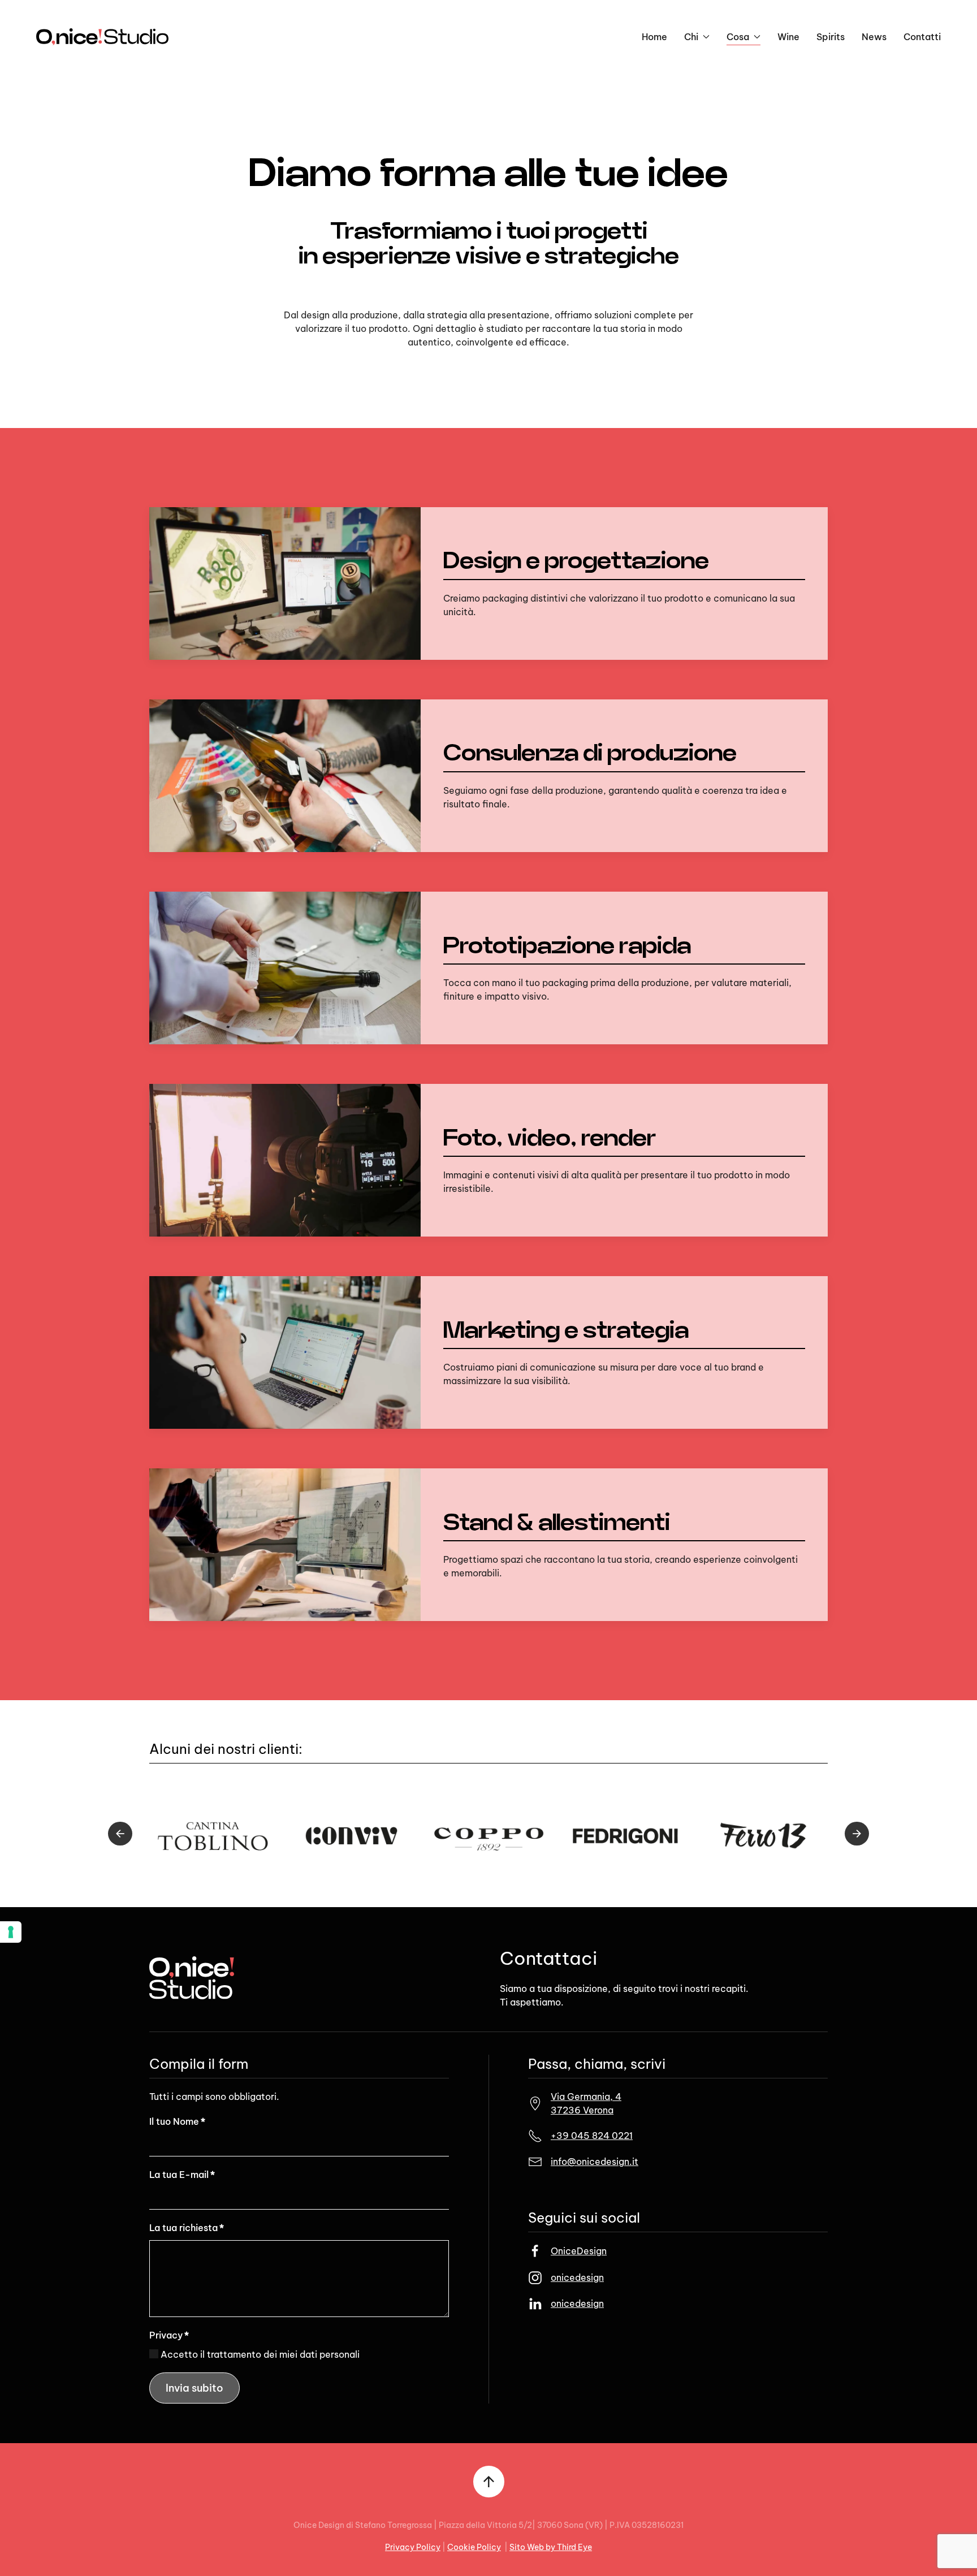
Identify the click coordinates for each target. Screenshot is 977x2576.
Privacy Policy (413, 2547)
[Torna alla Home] (102, 37)
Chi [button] (691, 37)
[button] (120, 1834)
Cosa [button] (738, 37)
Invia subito (194, 2388)
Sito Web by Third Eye (551, 2547)
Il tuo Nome (177, 2121)
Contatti (922, 37)
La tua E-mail (182, 2175)
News (874, 37)
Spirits (831, 37)
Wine (788, 37)
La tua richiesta (187, 2228)
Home (654, 37)
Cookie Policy (474, 2547)
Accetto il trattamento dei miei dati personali (259, 2354)
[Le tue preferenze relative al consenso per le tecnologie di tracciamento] (11, 1932)
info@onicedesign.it (595, 2162)
